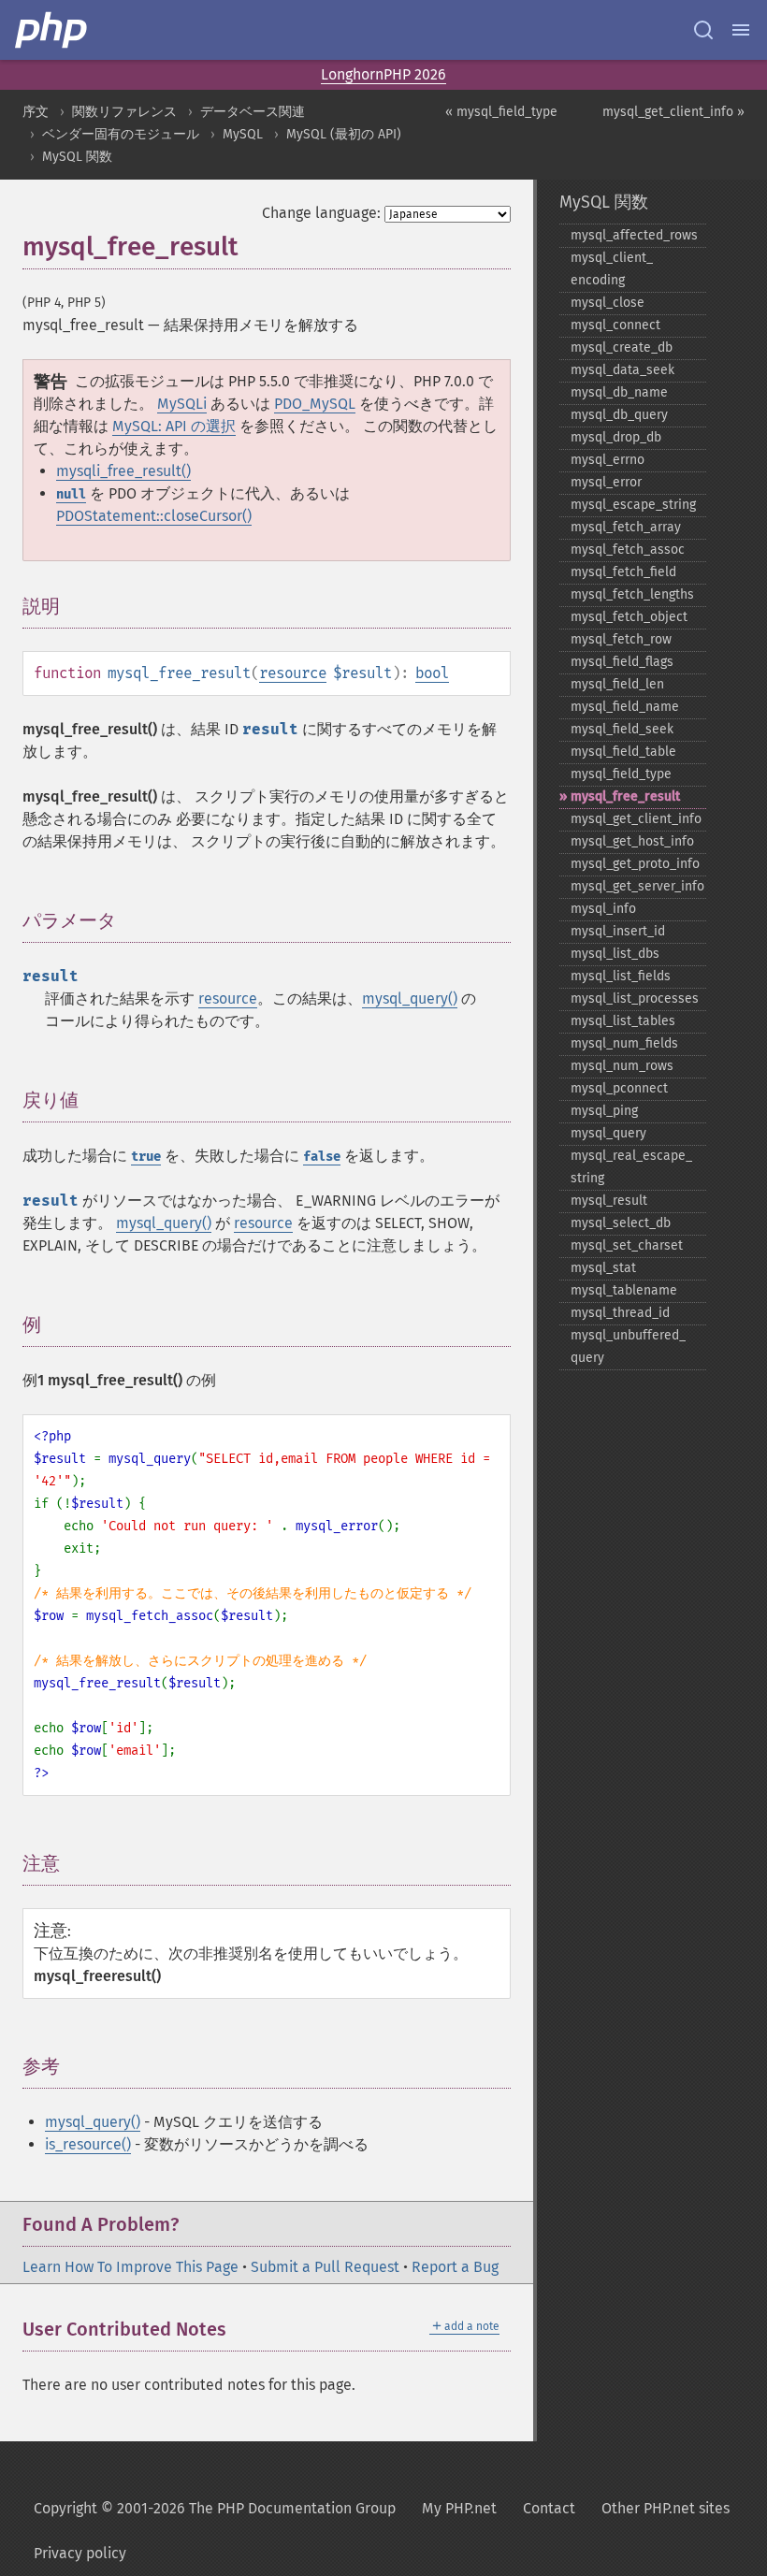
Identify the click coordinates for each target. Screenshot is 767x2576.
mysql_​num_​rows (622, 1066)
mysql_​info (603, 909)
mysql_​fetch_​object (629, 617)
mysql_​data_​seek (622, 370)
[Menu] (741, 30)
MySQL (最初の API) (344, 134)
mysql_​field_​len (617, 684)
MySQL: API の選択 (174, 426)
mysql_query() (410, 999)
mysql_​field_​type (621, 774)
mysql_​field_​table (623, 752)
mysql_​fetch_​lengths (632, 594)
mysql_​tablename (624, 1290)
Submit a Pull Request (325, 2267)
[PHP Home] (52, 30)
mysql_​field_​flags (622, 662)
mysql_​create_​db (622, 347)
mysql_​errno (608, 460)
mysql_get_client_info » (673, 112)
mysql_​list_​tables (623, 1021)
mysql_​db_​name (619, 392)
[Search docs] (703, 30)
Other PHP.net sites (666, 2508)
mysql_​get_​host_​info (632, 841)
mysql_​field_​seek (622, 729)
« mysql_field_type (501, 112)
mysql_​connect (615, 325)
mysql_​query (608, 1133)
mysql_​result (609, 1201)
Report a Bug (455, 2267)
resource (293, 673)
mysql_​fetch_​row (621, 639)
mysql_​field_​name (625, 707)
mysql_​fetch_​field (623, 572)
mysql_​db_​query (619, 415)
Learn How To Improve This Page (130, 2267)
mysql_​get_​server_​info (637, 886)
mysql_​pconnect (619, 1088)
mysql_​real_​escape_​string (631, 1167)
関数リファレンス (124, 112)
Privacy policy (80, 2553)
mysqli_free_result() (123, 471)
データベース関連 (253, 112)
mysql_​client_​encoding (612, 269)
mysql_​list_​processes (635, 999)
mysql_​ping (604, 1111)
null (71, 494)
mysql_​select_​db (621, 1223)
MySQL (243, 134)
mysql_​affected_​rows (634, 235)
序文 (36, 112)
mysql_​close (608, 303)
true (146, 1157)
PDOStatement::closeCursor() (154, 516)
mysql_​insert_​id (618, 931)
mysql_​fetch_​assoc (628, 550)
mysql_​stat (603, 1268)
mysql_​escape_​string (633, 505)
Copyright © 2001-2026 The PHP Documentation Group (215, 2508)
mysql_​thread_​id (620, 1313)
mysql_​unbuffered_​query (628, 1346)
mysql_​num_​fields (624, 1043)
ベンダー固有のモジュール (121, 134)
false (322, 1157)
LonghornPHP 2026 (383, 74)
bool (432, 673)
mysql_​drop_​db (616, 437)
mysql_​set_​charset (627, 1245)
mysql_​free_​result (625, 796)
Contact (549, 2508)
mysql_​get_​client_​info (636, 819)
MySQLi (182, 404)
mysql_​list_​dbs (615, 954)
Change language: (321, 213)
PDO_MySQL (315, 404)
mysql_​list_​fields (621, 976)
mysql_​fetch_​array (626, 527)
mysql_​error (606, 482)
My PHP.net (459, 2508)
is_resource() (88, 2144)
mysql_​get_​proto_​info (635, 864)
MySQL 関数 (77, 157)
